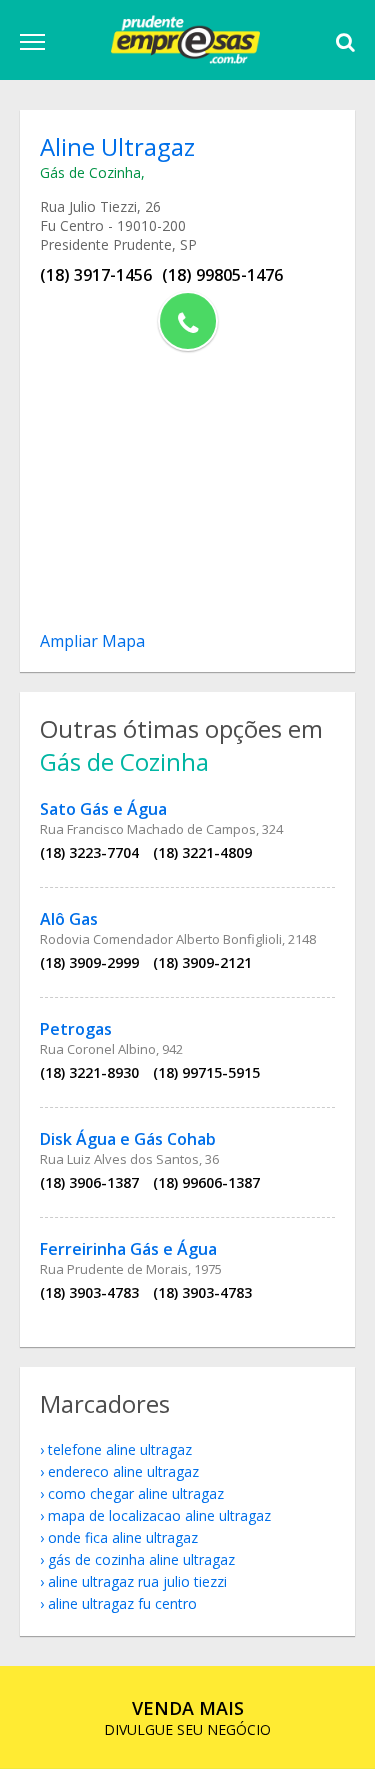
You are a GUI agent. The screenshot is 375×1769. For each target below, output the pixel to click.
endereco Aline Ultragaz (123, 1471)
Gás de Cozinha (90, 172)
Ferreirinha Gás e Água (128, 1249)
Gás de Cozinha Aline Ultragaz (141, 1559)
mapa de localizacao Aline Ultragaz (159, 1515)
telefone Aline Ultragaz (120, 1449)
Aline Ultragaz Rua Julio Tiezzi (137, 1581)
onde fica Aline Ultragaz (123, 1537)
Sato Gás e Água (103, 809)
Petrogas (76, 1029)
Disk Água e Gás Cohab (128, 1139)
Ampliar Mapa (92, 641)
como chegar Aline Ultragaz (136, 1493)
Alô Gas (69, 919)
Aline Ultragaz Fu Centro (122, 1603)
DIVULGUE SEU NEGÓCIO (187, 1717)
